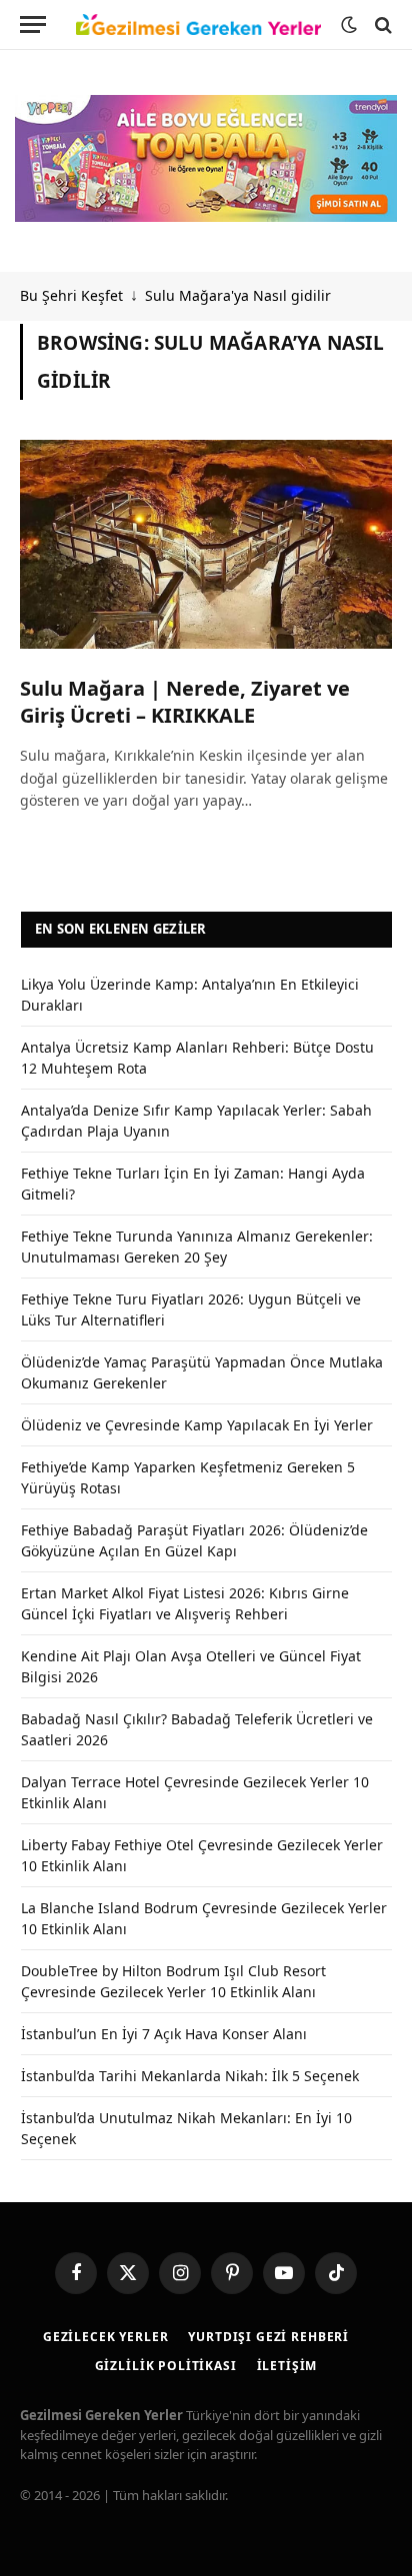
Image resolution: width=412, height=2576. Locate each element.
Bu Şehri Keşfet (71, 295)
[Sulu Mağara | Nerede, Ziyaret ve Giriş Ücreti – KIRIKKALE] (206, 544)
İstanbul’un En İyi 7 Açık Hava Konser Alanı (164, 2034)
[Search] (381, 24)
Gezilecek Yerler (105, 2337)
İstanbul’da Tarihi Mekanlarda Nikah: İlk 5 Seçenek (190, 2076)
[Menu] (33, 24)
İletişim (287, 2366)
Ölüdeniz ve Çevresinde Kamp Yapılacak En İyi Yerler (197, 1425)
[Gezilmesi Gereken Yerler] (198, 25)
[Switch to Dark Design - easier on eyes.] (349, 25)
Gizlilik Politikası (166, 2366)
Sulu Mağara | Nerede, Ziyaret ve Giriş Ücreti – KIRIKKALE (185, 702)
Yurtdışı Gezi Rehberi (268, 2337)
